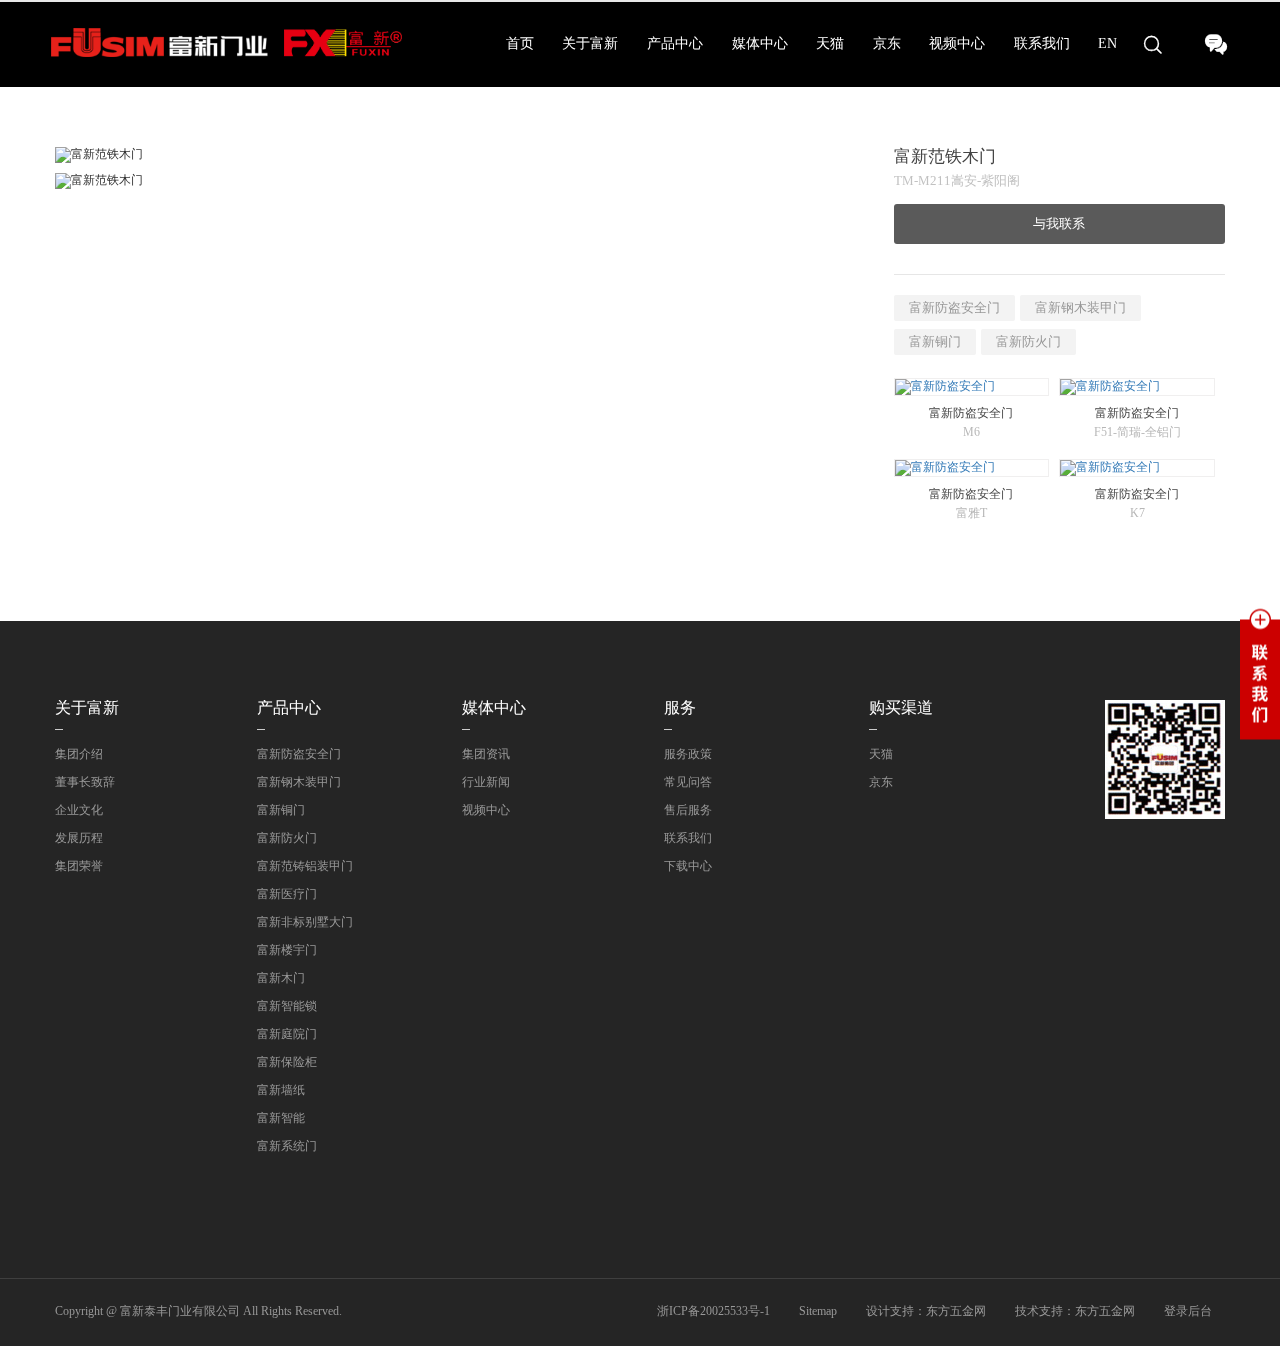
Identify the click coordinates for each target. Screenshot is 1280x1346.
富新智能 (281, 1118)
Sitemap (818, 1311)
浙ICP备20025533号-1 (713, 1311)
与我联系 (1059, 223)
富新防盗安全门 (954, 307)
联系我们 (1042, 43)
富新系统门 (287, 1146)
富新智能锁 (287, 1006)
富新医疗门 (287, 894)
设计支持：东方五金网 (926, 1311)
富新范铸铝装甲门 (305, 866)
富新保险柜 (287, 1062)
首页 (520, 43)
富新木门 (281, 978)
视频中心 (957, 43)
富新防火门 (1028, 341)
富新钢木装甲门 (1080, 307)
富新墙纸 (281, 1090)
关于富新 (590, 43)
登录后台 (1188, 1311)
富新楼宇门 (287, 950)
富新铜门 (935, 341)
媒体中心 (760, 43)
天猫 (830, 43)
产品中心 (675, 43)
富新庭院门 (287, 1034)
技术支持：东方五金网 (1075, 1311)
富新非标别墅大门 (305, 922)
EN (1107, 43)
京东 (887, 43)
